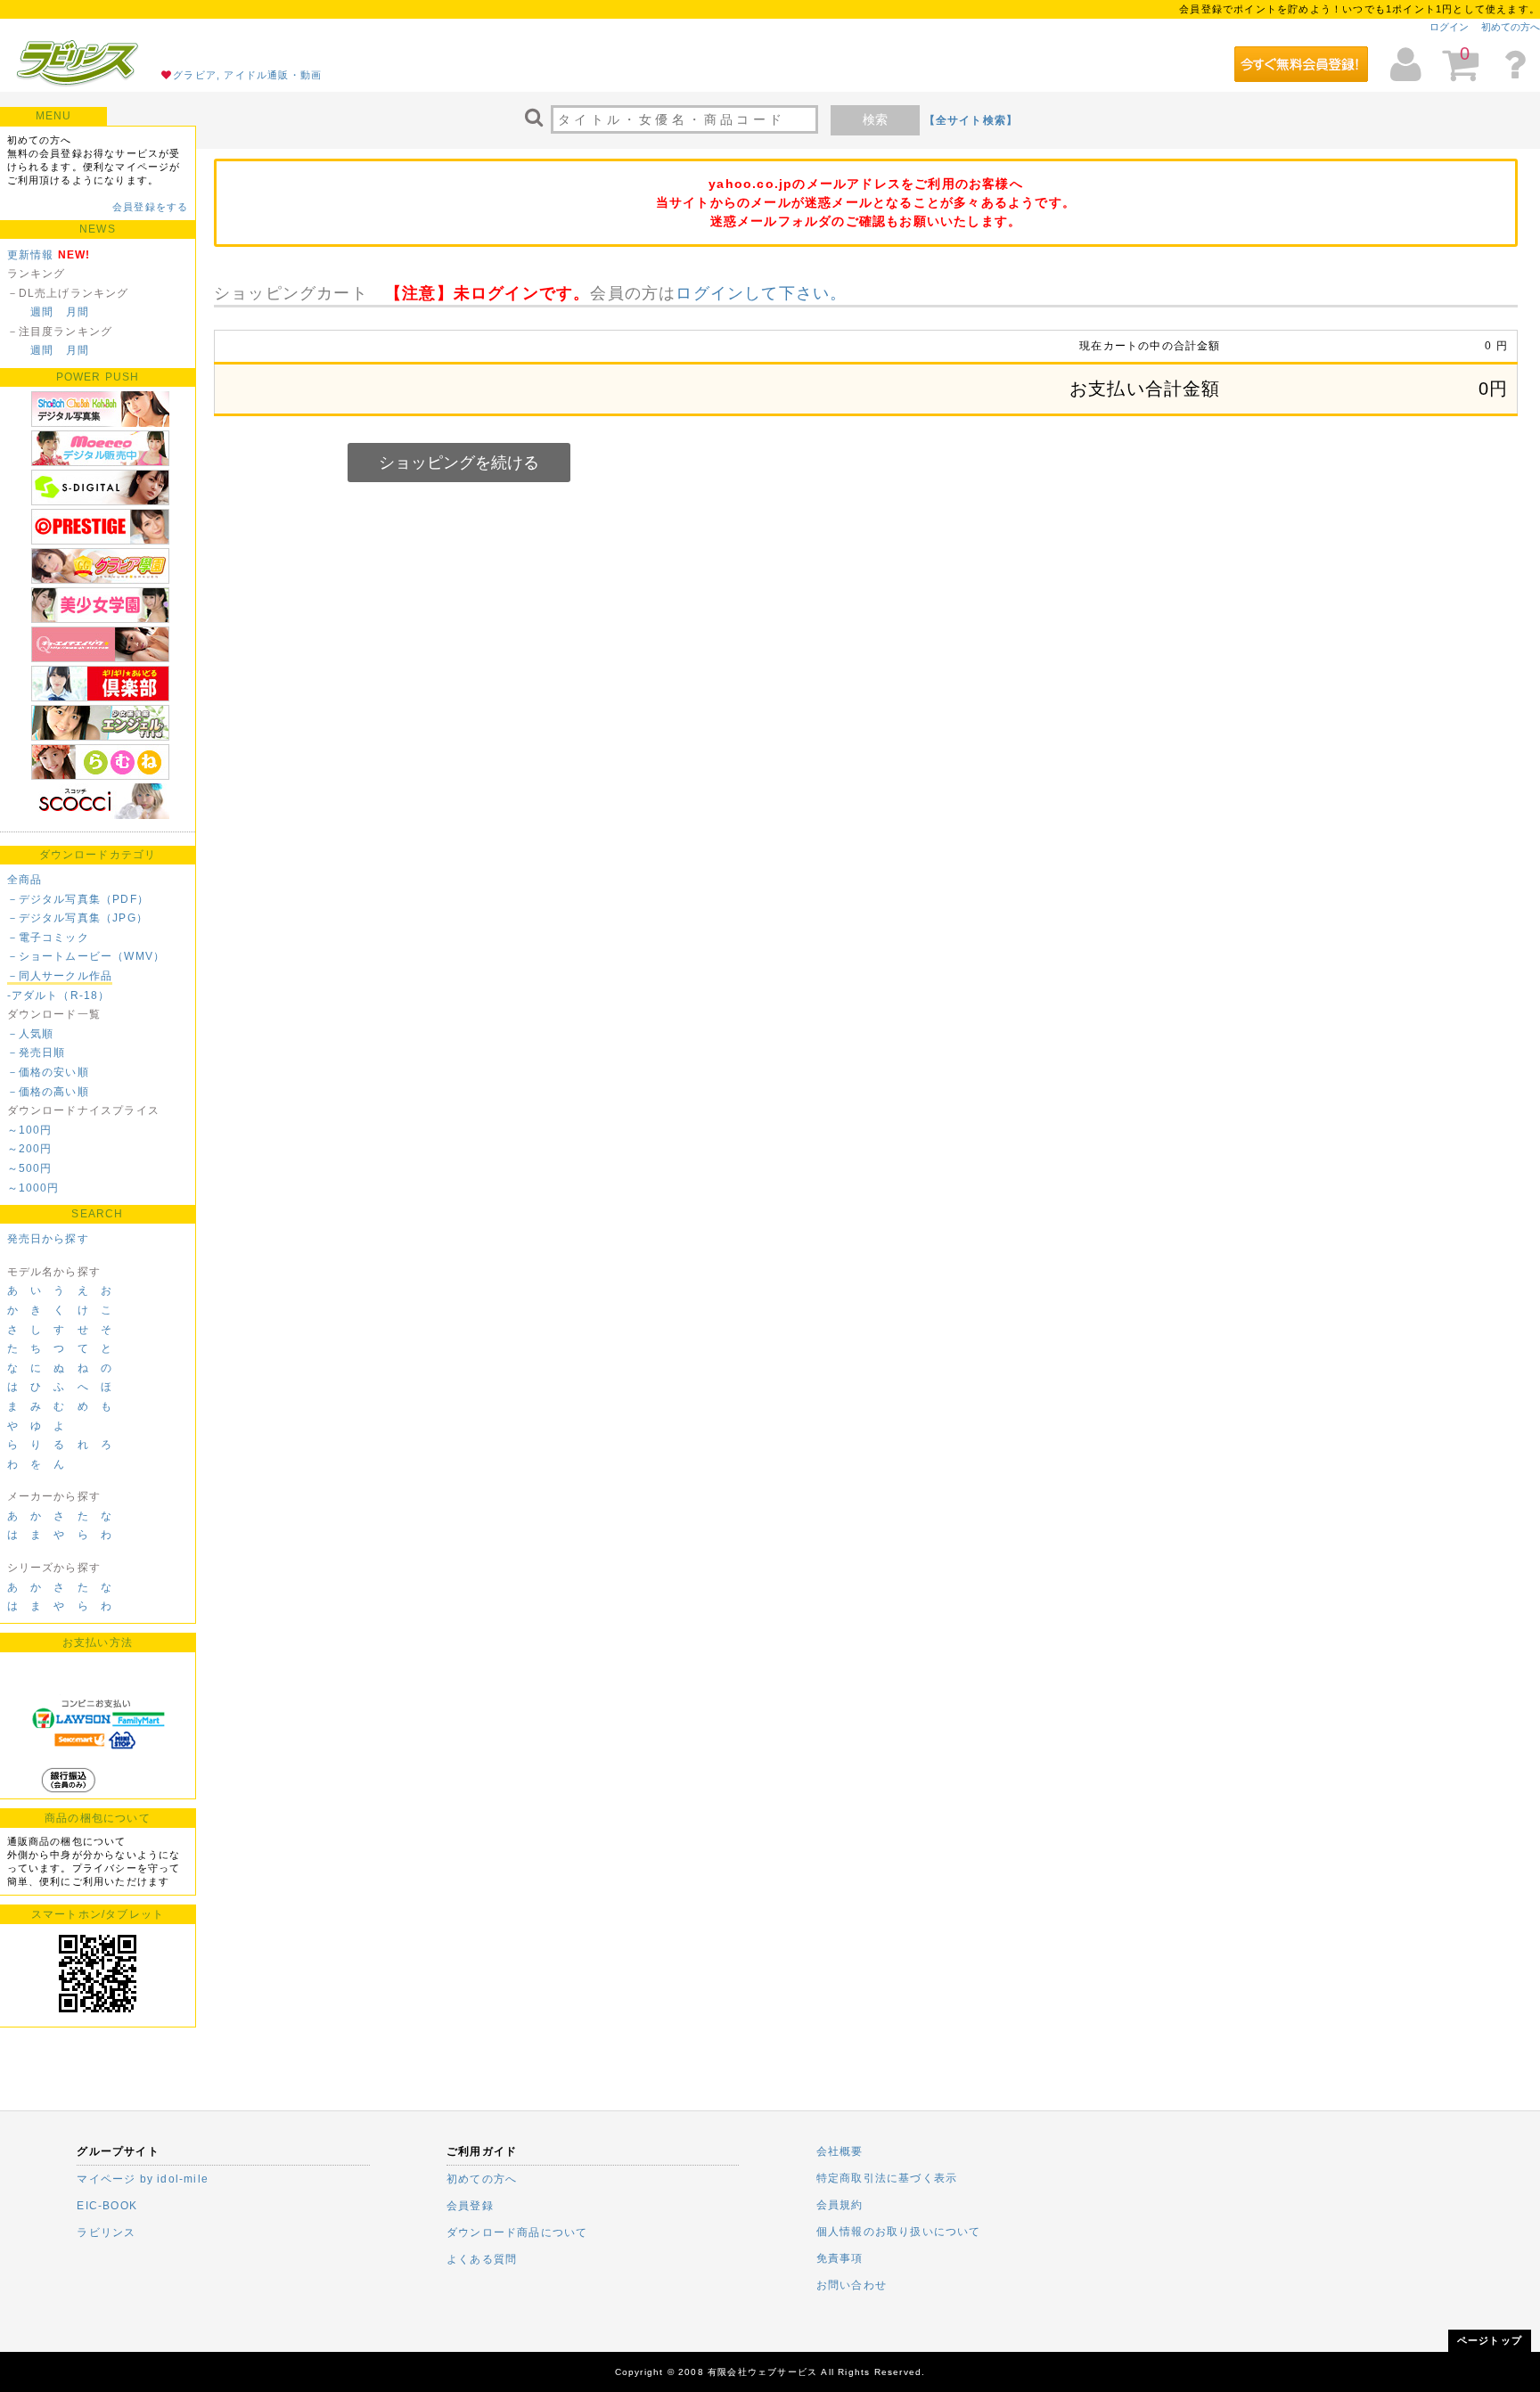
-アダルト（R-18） (59, 995)
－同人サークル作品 (60, 976)
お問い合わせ (852, 2285)
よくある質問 (482, 2259)
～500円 (30, 1168)
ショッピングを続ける (459, 463)
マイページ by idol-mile (143, 2179)
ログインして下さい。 (761, 293)
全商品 (25, 880)
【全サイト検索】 (971, 120)
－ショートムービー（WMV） (86, 956)
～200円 (30, 1149)
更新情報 (31, 255)
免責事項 (840, 2258)
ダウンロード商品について (517, 2232)
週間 (42, 312)
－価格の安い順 (48, 1072)
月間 (78, 312)
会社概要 (840, 2151)
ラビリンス (106, 2232)
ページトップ (1490, 2340)
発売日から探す (48, 1239)
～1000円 (33, 1188)
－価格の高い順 (48, 1092)
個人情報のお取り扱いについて (899, 2232)
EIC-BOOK (107, 2206)
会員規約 (840, 2205)
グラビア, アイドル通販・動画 (247, 75)
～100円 (30, 1130)
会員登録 (470, 2206)
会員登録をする (150, 207)
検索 (875, 119)
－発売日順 (37, 1053)
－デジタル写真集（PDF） (78, 899)
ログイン (1449, 27)
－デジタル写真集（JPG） (78, 918)
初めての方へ (1511, 27)
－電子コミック (48, 938)
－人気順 (31, 1034)
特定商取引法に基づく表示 (887, 2178)
